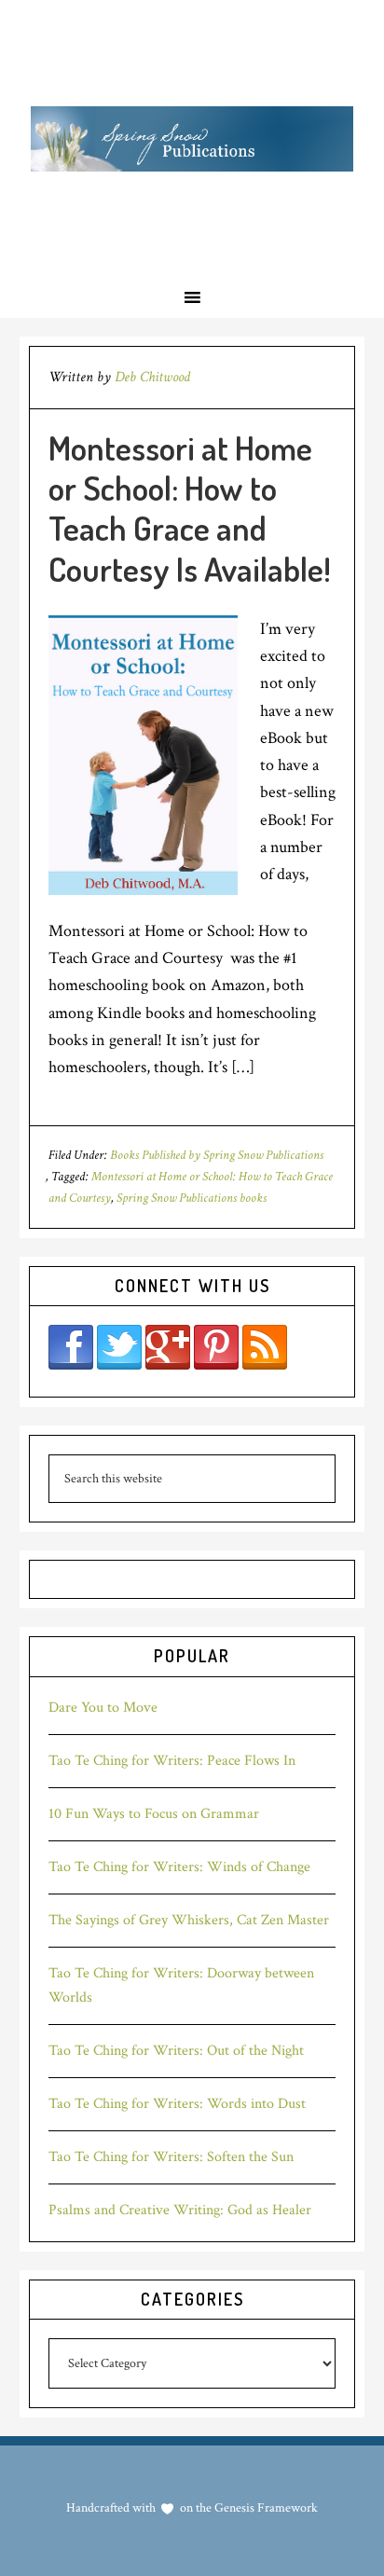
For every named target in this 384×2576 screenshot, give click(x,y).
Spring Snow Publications (192, 138)
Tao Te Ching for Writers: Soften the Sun (171, 2157)
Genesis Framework (265, 2508)
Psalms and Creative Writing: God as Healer (180, 2210)
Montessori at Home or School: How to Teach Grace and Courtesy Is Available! (190, 508)
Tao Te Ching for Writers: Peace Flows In (172, 1761)
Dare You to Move (103, 1708)
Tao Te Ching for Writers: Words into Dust (177, 2104)
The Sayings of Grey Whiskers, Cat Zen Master (189, 1920)
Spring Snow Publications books (192, 1198)
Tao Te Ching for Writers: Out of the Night (176, 2051)
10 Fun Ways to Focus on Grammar (154, 1814)
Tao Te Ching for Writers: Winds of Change (179, 1867)
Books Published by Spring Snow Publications (217, 1155)
